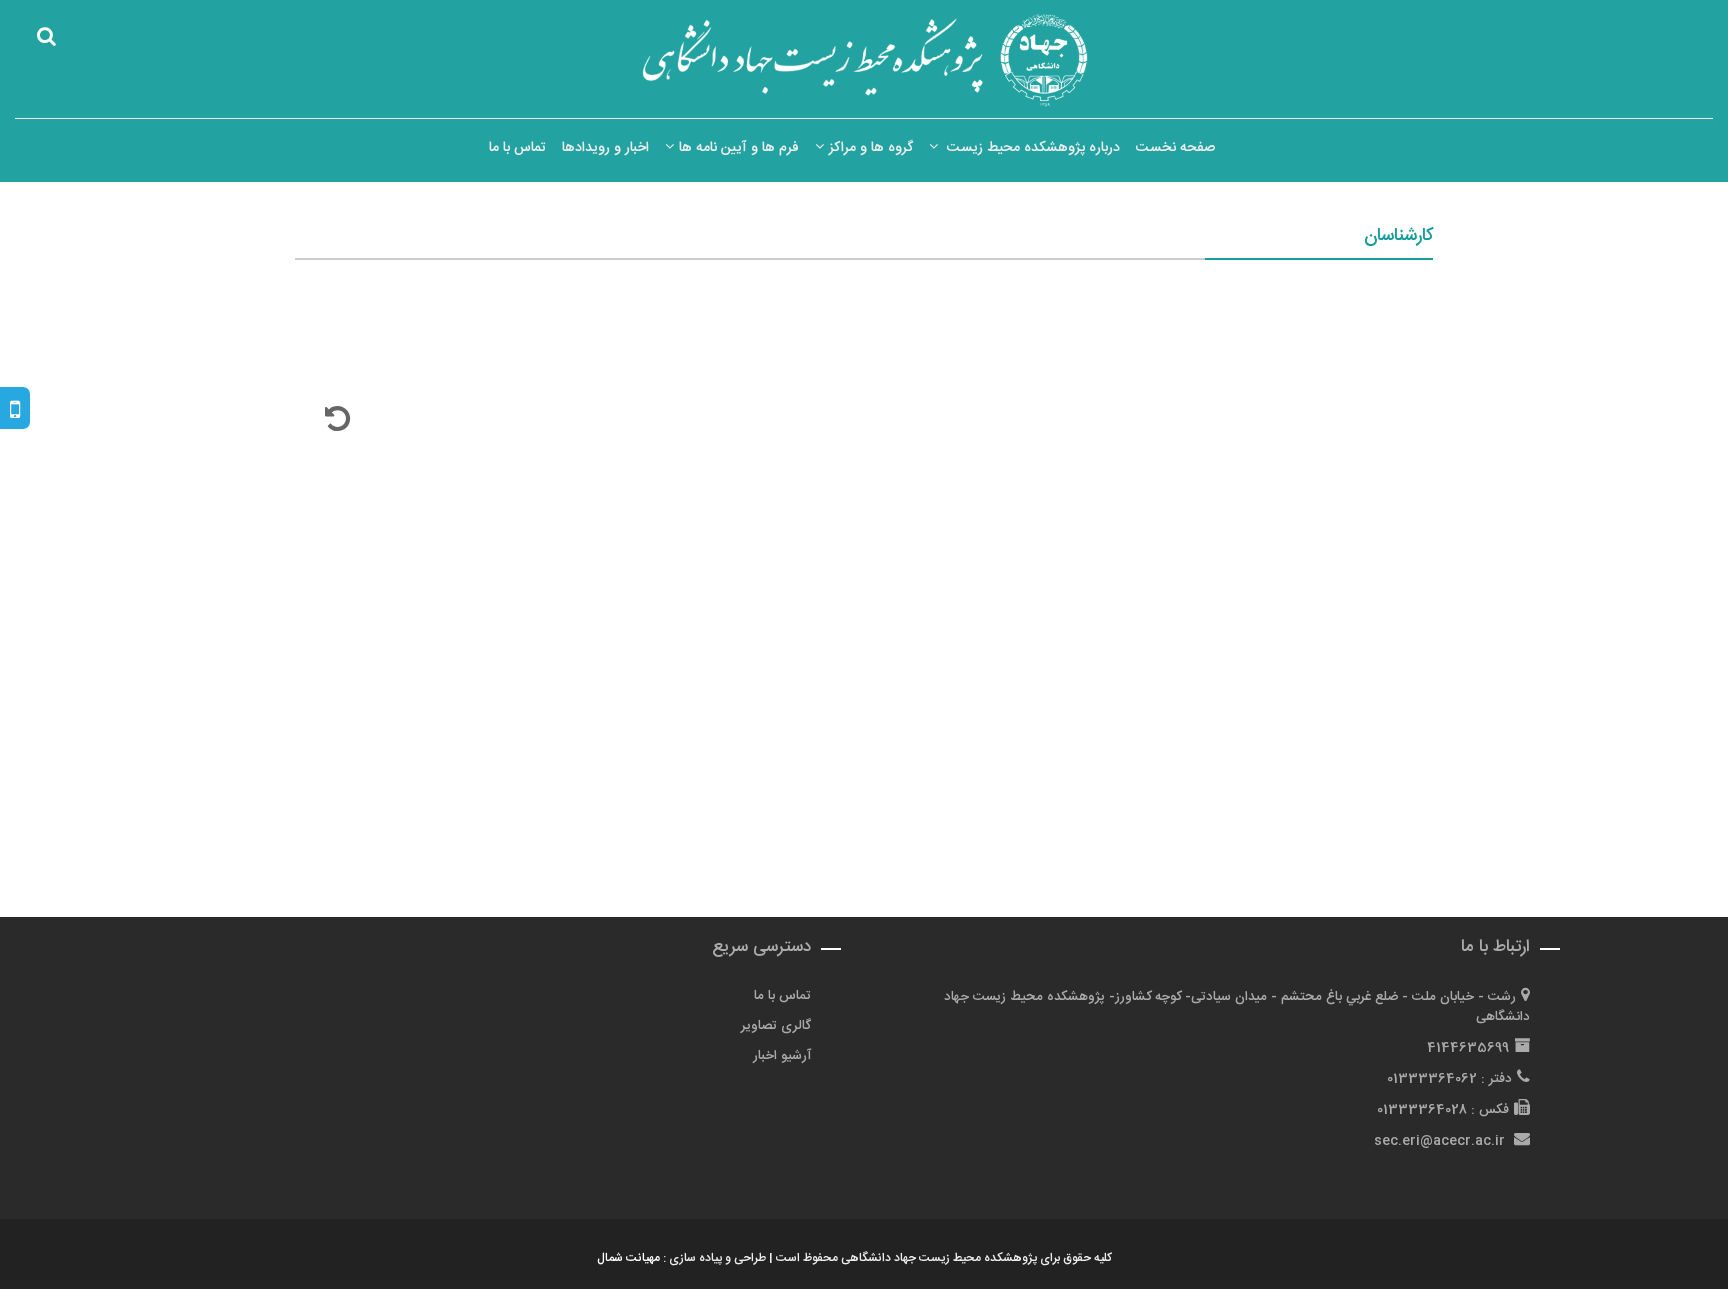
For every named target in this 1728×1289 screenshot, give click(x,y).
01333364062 (1432, 1079)
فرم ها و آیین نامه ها (739, 148)
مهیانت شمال (628, 1258)
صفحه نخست (1175, 148)
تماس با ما (517, 148)
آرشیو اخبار (782, 1056)
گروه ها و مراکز (871, 148)
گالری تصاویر (776, 1026)
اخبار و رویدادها (605, 148)
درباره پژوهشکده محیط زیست (1031, 148)
